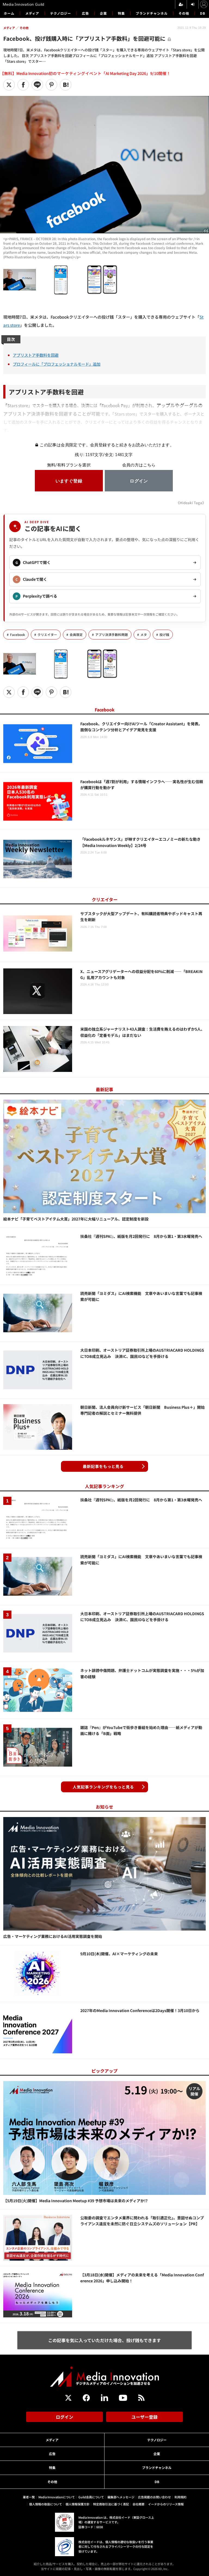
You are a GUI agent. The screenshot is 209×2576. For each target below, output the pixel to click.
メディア (32, 13)
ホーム (9, 13)
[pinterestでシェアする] (51, 85)
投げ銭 (164, 635)
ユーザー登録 (145, 2417)
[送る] (37, 85)
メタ (144, 635)
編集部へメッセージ (121, 2497)
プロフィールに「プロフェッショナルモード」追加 (57, 364)
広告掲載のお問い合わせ (154, 2497)
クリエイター (47, 635)
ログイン (64, 2417)
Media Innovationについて (57, 2497)
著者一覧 (29, 2497)
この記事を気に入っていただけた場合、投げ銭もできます (104, 2340)
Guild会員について (91, 2497)
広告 (85, 13)
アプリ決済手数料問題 (112, 635)
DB (203, 13)
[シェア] (23, 85)
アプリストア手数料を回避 (36, 355)
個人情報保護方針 (78, 2504)
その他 (184, 13)
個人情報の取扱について (46, 2504)
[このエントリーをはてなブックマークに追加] (66, 85)
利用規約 (180, 2497)
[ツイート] (9, 85)
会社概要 (139, 2504)
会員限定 (76, 635)
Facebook (18, 635)
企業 (103, 13)
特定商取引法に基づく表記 (111, 2504)
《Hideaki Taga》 (191, 503)
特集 (121, 13)
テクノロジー (61, 13)
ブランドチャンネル (152, 13)
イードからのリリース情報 (166, 2504)
